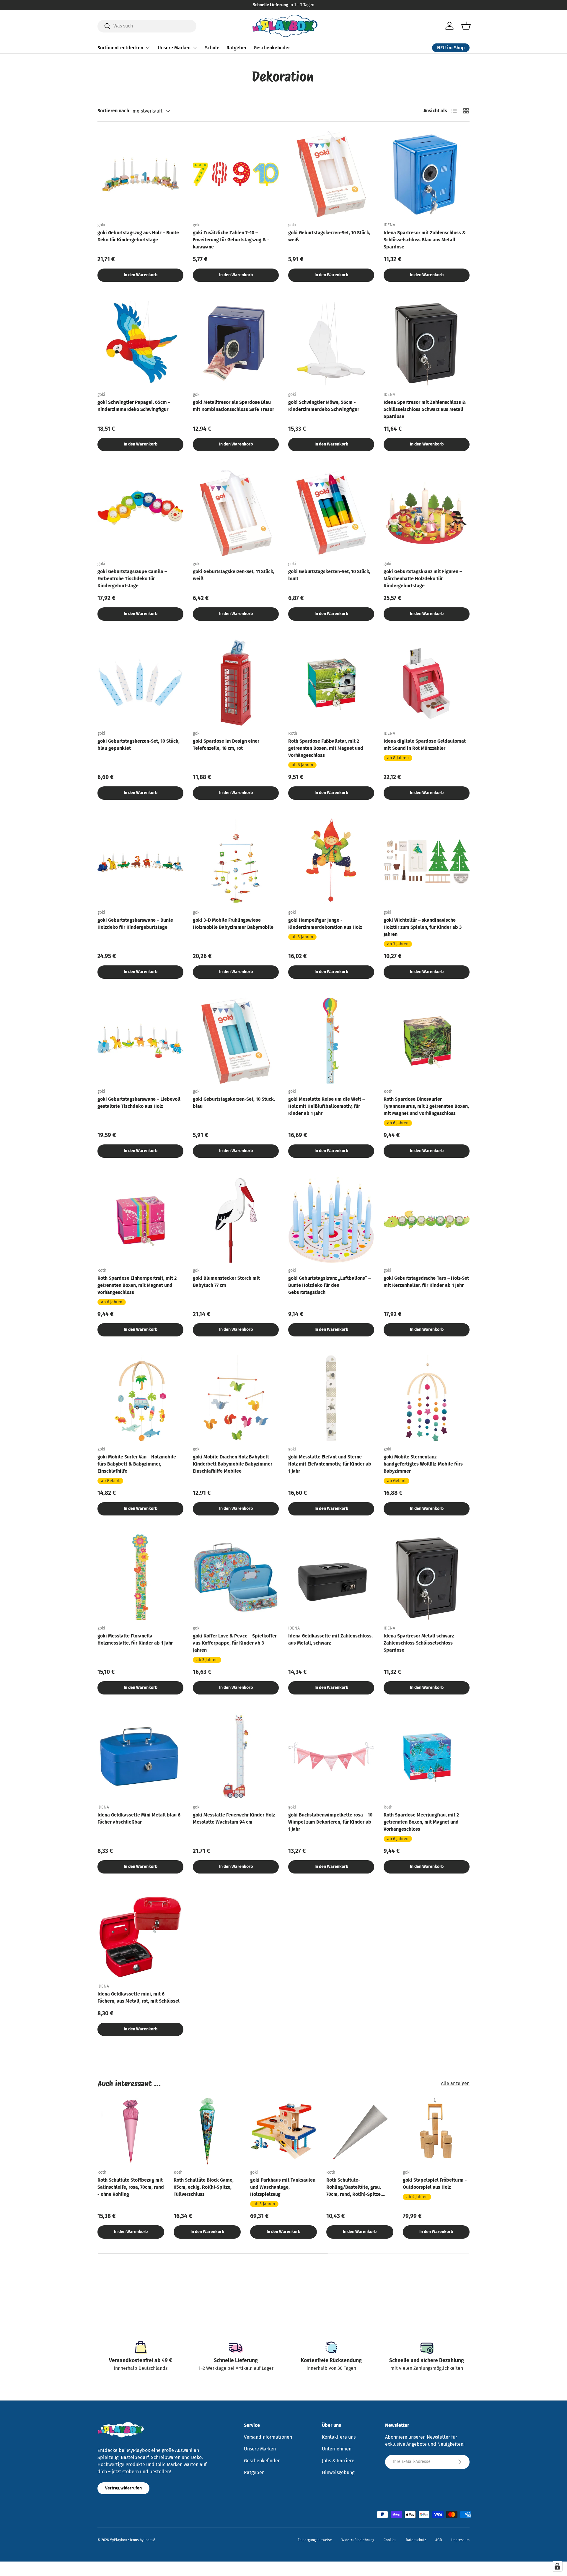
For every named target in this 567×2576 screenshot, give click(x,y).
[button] (466, 26)
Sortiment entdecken (120, 47)
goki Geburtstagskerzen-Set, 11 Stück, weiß (234, 575)
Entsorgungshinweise (315, 2540)
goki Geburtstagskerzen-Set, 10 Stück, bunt (329, 575)
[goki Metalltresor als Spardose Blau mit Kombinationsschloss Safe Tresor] (236, 344)
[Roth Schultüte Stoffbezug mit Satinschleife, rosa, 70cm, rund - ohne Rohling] (131, 2131)
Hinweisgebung (338, 2472)
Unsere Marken (174, 47)
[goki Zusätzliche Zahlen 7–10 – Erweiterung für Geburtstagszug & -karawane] (236, 174)
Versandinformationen (268, 2437)
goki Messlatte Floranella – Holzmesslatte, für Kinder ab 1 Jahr (135, 1639)
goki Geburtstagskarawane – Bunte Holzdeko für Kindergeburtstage (135, 924)
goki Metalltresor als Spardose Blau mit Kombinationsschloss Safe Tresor (233, 406)
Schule (212, 47)
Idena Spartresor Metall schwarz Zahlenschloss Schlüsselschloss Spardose (419, 1643)
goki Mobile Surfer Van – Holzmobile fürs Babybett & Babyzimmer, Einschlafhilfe (137, 1464)
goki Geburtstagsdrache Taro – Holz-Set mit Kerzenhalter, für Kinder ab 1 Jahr (426, 1282)
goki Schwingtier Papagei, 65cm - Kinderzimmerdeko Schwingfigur (134, 406)
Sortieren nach (113, 111)
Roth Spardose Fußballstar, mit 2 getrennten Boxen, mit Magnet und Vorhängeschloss (326, 748)
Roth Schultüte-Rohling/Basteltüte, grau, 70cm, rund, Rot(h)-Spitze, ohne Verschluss (354, 2188)
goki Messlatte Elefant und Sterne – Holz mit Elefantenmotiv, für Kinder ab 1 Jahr (330, 1464)
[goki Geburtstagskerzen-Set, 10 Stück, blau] (236, 1041)
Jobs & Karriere (338, 2461)
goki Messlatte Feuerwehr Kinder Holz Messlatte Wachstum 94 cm (234, 1818)
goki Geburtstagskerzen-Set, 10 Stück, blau (234, 1103)
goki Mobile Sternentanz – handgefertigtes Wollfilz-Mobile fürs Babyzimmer (423, 1464)
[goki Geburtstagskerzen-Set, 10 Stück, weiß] (331, 174)
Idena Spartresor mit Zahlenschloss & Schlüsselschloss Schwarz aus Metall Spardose (425, 409)
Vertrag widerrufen (123, 2488)
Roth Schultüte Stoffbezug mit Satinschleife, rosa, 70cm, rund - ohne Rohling (131, 2187)
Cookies (390, 2540)
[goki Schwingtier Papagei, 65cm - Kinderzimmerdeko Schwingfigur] (140, 344)
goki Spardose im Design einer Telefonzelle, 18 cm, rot (226, 745)
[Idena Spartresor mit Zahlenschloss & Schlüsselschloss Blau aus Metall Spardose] (427, 174)
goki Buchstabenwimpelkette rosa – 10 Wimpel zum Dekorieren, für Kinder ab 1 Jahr (330, 1822)
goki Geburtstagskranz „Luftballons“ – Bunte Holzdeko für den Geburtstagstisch (329, 1285)
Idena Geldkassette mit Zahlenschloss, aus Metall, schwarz (330, 1639)
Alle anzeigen (455, 2083)
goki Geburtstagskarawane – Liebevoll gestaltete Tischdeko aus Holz (139, 1103)
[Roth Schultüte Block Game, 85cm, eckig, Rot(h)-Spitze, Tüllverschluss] (207, 2131)
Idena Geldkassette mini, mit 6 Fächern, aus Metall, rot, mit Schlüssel (139, 1997)
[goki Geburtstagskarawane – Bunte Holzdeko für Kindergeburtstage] (140, 862)
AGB (439, 2540)
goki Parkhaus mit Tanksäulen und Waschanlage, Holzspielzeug (283, 2187)
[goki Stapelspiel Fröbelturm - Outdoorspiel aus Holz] (436, 2131)
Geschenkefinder (272, 47)
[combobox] (147, 26)
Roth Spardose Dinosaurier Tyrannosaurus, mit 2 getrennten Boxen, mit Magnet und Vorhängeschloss (426, 1106)
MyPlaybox (118, 2540)
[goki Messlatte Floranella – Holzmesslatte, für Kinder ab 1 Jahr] (140, 1577)
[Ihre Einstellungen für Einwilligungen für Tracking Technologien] (557, 2566)
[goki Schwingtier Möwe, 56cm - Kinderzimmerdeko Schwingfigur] (331, 344)
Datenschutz (416, 2540)
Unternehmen (337, 2449)
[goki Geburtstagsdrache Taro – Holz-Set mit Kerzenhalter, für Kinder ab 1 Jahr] (427, 1220)
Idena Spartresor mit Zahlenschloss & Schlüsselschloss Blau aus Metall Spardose (425, 240)
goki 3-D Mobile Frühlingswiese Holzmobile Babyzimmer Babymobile (233, 924)
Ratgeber (237, 47)
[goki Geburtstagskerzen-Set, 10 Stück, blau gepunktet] (140, 683)
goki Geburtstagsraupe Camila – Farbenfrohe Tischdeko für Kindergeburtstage (132, 579)
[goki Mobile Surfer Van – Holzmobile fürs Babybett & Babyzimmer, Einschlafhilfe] (140, 1398)
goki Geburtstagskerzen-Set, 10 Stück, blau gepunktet (139, 745)
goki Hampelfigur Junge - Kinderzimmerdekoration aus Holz (325, 924)
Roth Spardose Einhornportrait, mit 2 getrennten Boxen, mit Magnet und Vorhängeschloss (137, 1285)
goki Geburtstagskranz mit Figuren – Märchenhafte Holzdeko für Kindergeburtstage (423, 579)
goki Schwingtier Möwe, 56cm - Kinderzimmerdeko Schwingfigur (324, 406)
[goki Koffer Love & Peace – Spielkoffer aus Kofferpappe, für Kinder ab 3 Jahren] (236, 1577)
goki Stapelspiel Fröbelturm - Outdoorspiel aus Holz (435, 2184)
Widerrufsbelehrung (358, 2540)
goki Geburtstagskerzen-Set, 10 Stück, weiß (329, 236)
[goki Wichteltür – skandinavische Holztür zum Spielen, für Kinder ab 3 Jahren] (427, 862)
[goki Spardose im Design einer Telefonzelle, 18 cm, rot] (236, 683)
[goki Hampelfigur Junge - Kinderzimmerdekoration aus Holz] (331, 862)
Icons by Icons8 (143, 2540)
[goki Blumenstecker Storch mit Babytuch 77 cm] (236, 1220)
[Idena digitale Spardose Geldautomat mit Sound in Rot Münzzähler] (427, 683)
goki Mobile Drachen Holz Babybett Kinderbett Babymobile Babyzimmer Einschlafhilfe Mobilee (233, 1464)
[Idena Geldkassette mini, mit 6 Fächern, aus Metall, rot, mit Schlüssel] (140, 1935)
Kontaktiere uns (339, 2437)
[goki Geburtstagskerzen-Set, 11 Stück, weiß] (236, 513)
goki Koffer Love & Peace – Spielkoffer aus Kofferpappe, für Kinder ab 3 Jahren (235, 1643)
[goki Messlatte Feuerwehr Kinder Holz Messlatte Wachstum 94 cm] (236, 1756)
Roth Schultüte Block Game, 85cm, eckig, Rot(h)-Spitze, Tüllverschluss (204, 2187)
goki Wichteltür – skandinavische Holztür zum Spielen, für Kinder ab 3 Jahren (423, 927)
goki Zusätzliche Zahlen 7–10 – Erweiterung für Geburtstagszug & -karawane (231, 240)
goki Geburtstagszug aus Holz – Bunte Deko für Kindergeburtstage (138, 236)
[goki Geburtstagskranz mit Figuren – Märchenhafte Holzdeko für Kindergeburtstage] (427, 513)
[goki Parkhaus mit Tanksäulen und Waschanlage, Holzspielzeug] (283, 2131)
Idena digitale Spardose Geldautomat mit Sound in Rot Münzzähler (425, 745)
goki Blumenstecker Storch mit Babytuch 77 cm (226, 1282)
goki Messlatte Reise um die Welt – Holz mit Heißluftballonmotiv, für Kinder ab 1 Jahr (326, 1106)
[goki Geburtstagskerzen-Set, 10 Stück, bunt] (331, 513)
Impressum (460, 2540)
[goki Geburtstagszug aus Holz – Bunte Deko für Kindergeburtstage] (140, 174)
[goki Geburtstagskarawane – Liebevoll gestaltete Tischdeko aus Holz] (140, 1041)
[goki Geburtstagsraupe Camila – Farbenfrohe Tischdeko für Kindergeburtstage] (140, 513)
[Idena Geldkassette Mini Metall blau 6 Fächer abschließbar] (140, 1756)
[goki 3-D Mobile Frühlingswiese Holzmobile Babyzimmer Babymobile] (236, 862)
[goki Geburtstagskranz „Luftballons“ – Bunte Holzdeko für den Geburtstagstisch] (331, 1220)
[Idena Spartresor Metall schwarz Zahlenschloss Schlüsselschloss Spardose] (427, 1577)
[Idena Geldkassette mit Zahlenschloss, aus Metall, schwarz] (331, 1577)
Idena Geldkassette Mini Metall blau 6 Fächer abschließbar (139, 1818)
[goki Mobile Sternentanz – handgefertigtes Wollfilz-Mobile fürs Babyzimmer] (427, 1398)
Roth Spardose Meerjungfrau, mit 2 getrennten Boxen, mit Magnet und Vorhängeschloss (421, 1822)
